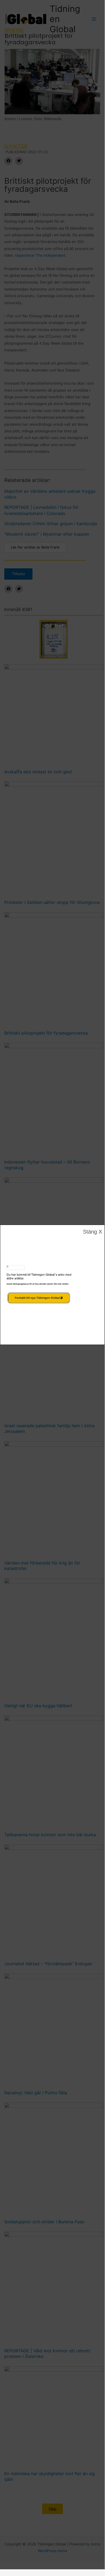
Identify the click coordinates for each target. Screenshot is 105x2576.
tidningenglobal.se (21, 1284)
